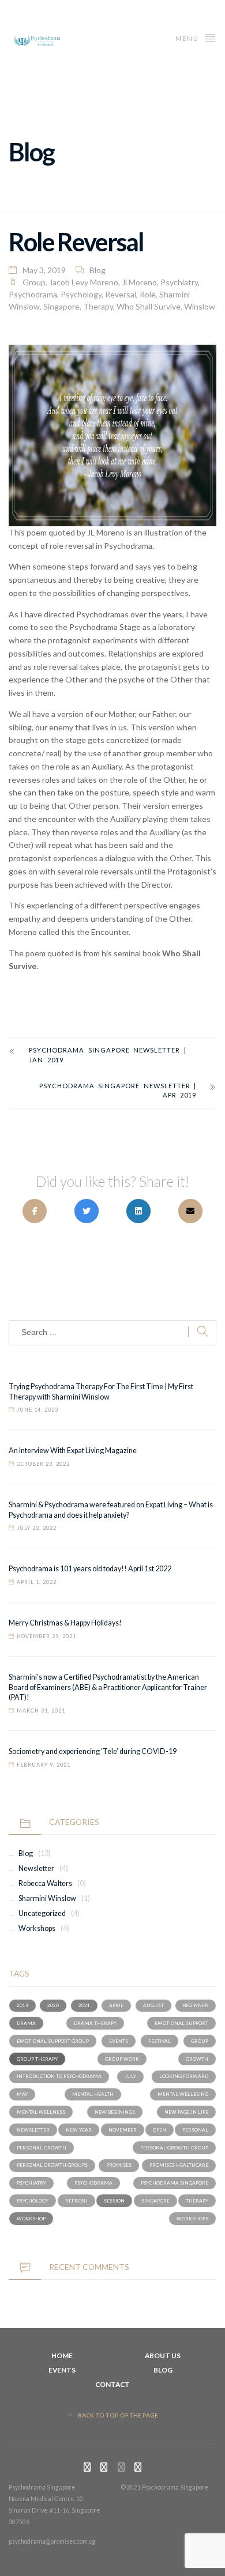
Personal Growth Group (174, 2148)
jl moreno (139, 282)
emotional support (181, 2023)
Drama (26, 2023)
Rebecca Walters (45, 1883)
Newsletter (36, 1868)
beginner (196, 2005)
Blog (97, 270)
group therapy (37, 2059)
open (160, 2130)
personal (195, 2130)
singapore (61, 306)
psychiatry (179, 282)
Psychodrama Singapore (175, 2183)
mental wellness (41, 2112)
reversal (121, 294)
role (148, 294)
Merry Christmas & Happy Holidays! (65, 1623)
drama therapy (95, 2023)
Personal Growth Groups (52, 2165)
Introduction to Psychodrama (59, 2076)
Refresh (76, 2201)
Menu (188, 38)
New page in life (186, 2112)
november (123, 2130)
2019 (22, 2005)
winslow (200, 306)
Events (62, 2370)
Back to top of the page (117, 2415)
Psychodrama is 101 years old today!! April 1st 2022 (90, 1569)
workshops (192, 2219)
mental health (93, 2094)
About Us (163, 2356)
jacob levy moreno (84, 282)
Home (62, 2356)
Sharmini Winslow (47, 1898)
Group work (122, 2059)
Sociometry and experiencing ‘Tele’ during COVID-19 (93, 1751)
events (119, 2041)
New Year (79, 2130)
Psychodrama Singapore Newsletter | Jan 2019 (108, 1055)
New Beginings (115, 2112)
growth (197, 2059)
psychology (81, 294)
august (153, 2005)
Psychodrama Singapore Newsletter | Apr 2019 (118, 1091)
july (130, 2076)
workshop (31, 2219)
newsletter (33, 2130)
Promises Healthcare (179, 2165)
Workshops (37, 1928)
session (114, 2201)
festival (160, 2041)
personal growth (42, 2148)
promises (119, 2165)
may (22, 2094)
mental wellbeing (183, 2094)
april (116, 2005)
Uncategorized (42, 1913)
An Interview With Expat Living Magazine (73, 1451)
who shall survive (149, 306)
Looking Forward (184, 2076)
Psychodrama (33, 294)
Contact (112, 2384)
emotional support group (53, 2041)
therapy (98, 306)
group (34, 282)
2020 (53, 2005)
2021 (84, 2005)
